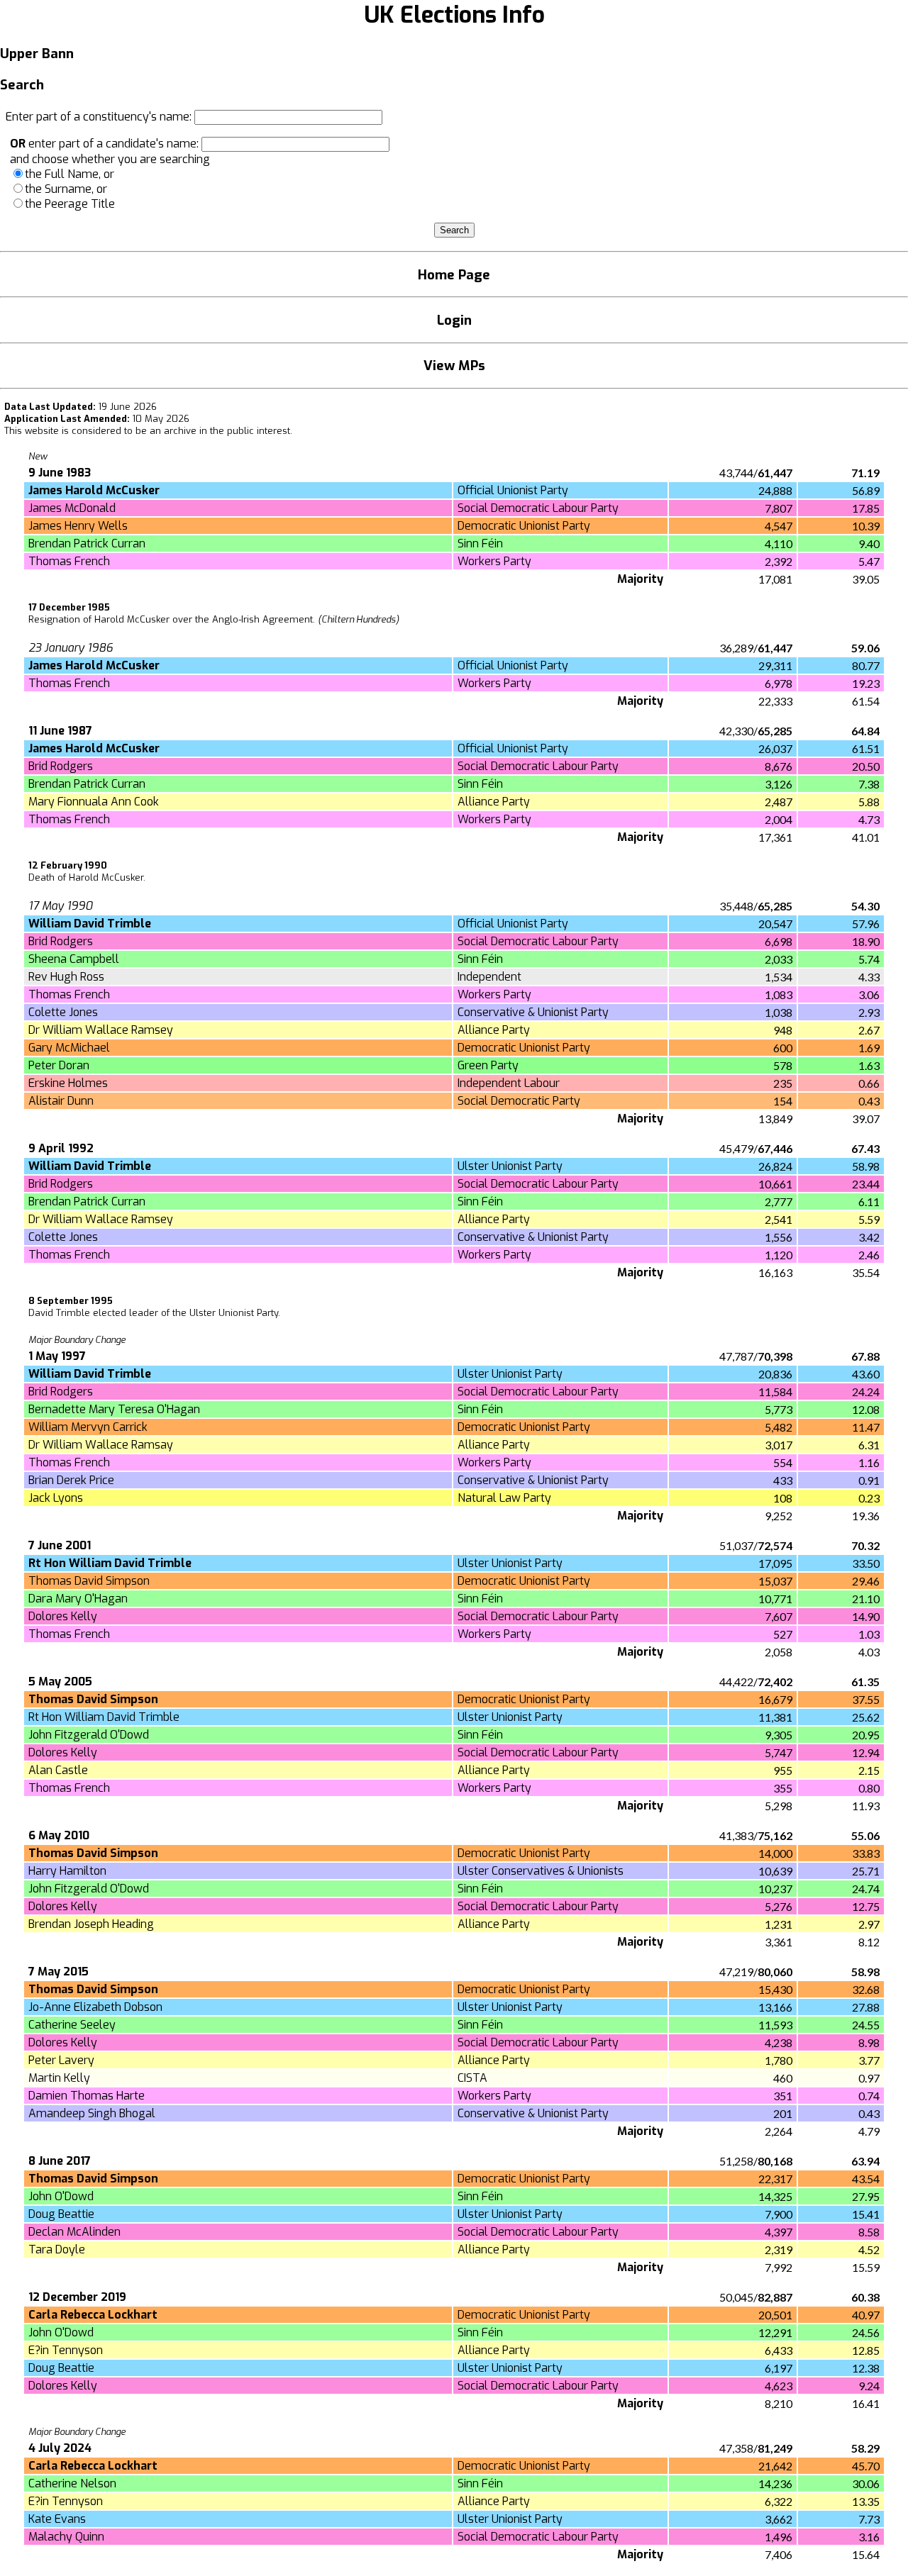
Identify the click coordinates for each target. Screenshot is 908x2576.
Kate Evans (57, 2519)
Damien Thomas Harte (87, 2096)
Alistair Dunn (61, 1101)
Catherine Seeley (72, 2025)
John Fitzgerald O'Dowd (89, 1735)
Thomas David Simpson (89, 1581)
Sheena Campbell (74, 959)
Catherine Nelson (72, 2483)
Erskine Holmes (68, 1083)
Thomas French (69, 561)
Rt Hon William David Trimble (104, 1717)
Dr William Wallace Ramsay (101, 1445)
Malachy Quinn (66, 2537)
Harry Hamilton (67, 1871)
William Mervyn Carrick (88, 1427)
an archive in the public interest (220, 431)
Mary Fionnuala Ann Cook (94, 802)
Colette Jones (63, 1012)
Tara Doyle (57, 2249)
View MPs (454, 366)
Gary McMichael (69, 1048)
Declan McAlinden (74, 2232)
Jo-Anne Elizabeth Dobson (95, 2007)
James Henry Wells (78, 526)
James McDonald (72, 508)
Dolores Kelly (63, 1616)
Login (454, 320)
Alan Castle (58, 1770)
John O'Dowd (61, 2196)
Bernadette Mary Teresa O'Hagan (114, 1409)
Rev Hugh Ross (66, 977)
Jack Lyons (56, 1498)
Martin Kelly (59, 2078)
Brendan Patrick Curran (87, 543)
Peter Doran (59, 1065)
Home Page (454, 275)
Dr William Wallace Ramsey (101, 1030)
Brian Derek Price (71, 1480)
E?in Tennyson (66, 2350)
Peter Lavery (61, 2060)
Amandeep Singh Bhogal (92, 2113)
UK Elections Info (454, 15)
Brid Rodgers (61, 766)
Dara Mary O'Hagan (78, 1599)
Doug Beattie (61, 2214)
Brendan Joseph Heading (91, 1924)
